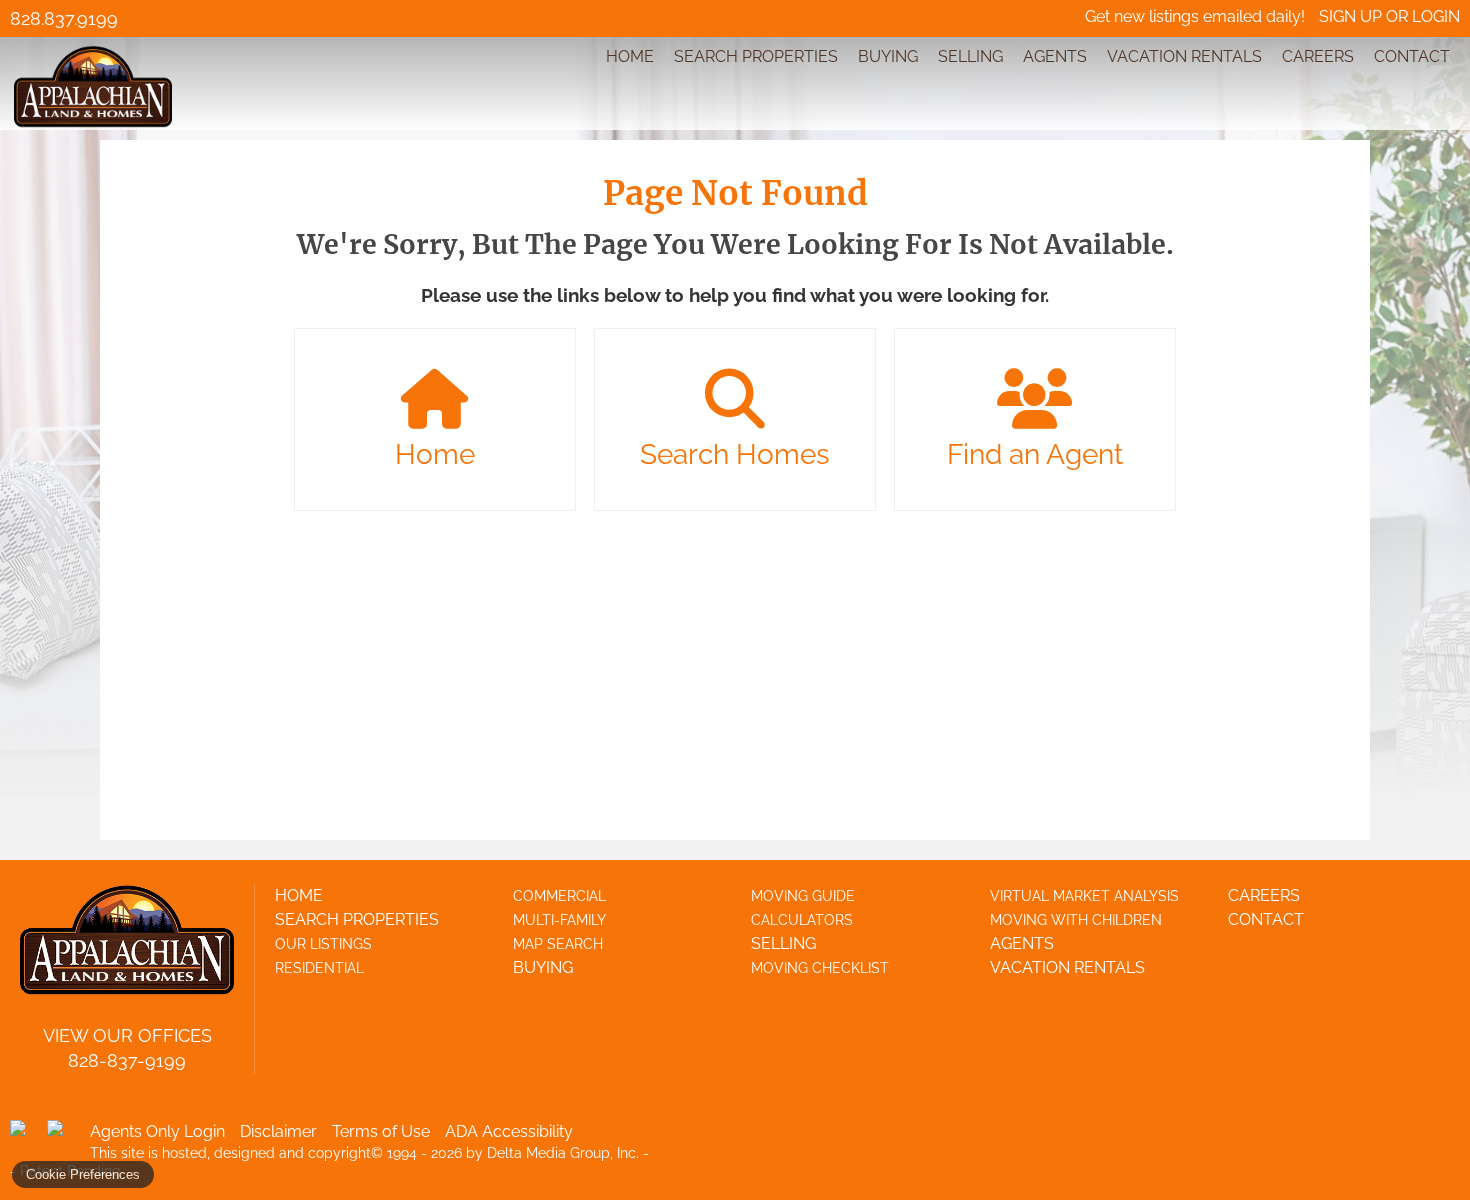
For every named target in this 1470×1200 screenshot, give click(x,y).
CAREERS (1318, 56)
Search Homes (735, 454)
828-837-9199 (127, 1060)
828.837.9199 (64, 18)
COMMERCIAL (559, 896)
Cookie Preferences (83, 1174)
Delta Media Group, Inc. (563, 1153)
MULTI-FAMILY (559, 920)
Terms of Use (381, 1131)
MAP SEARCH (558, 944)
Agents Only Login (157, 1131)
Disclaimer (278, 1131)
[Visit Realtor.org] (26, 1136)
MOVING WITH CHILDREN (1076, 920)
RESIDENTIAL (319, 968)
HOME (630, 56)
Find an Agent (1035, 454)
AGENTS (1055, 56)
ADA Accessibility (509, 1131)
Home (435, 454)
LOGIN (1436, 16)
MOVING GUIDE (803, 896)
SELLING (970, 56)
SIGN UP (1350, 16)
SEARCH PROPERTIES (756, 56)
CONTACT (1412, 56)
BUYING (888, 56)
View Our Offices (127, 1035)
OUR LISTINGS (323, 944)
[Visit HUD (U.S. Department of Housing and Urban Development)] (63, 1136)
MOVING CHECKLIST (820, 968)
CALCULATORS (802, 920)
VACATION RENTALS (1184, 56)
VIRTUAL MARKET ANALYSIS (1084, 896)
